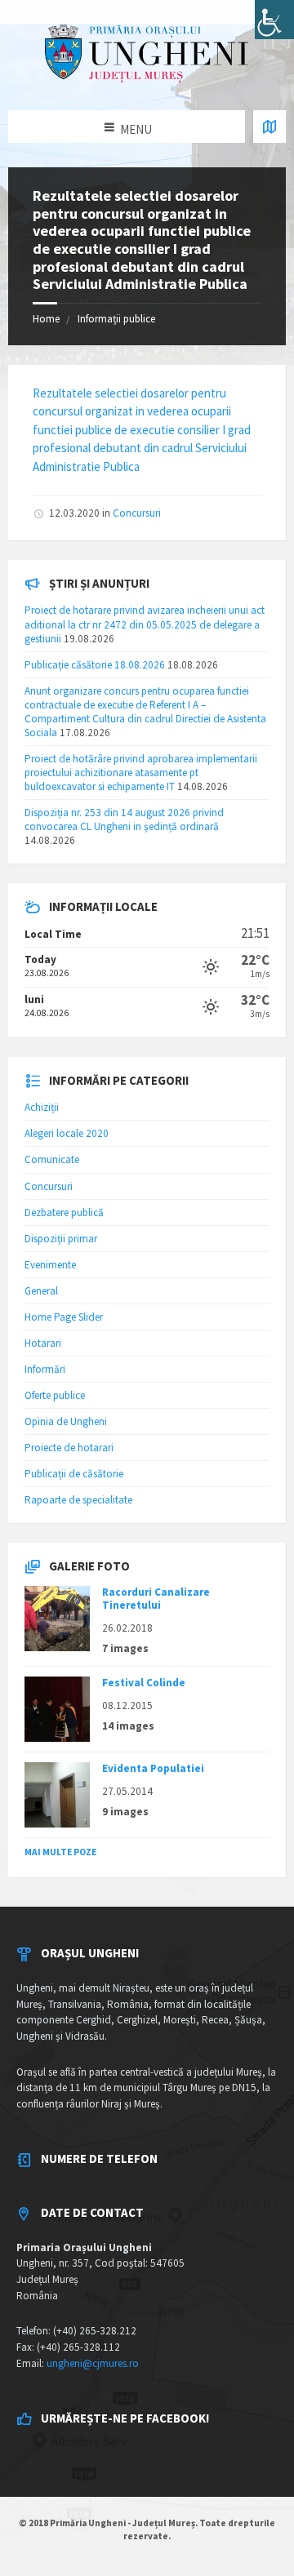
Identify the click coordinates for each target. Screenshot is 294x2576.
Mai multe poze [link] (60, 1852)
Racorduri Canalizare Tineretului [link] (156, 1599)
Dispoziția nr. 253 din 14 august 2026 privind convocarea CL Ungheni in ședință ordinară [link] (124, 819)
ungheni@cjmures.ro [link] (93, 2363)
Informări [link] (45, 1369)
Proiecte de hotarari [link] (69, 1448)
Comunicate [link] (52, 1159)
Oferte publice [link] (55, 1395)
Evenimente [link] (50, 1265)
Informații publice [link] (116, 319)
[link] (274, 20)
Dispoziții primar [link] (61, 1239)
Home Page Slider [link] (64, 1317)
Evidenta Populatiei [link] (153, 1768)
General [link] (41, 1291)
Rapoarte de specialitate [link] (78, 1500)
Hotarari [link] (43, 1343)
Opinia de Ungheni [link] (66, 1421)
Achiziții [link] (42, 1107)
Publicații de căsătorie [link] (74, 1474)
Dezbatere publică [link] (64, 1212)
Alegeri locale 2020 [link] (67, 1133)
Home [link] (46, 319)
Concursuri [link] (137, 513)
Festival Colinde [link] (144, 1683)
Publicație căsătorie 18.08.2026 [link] (95, 665)
